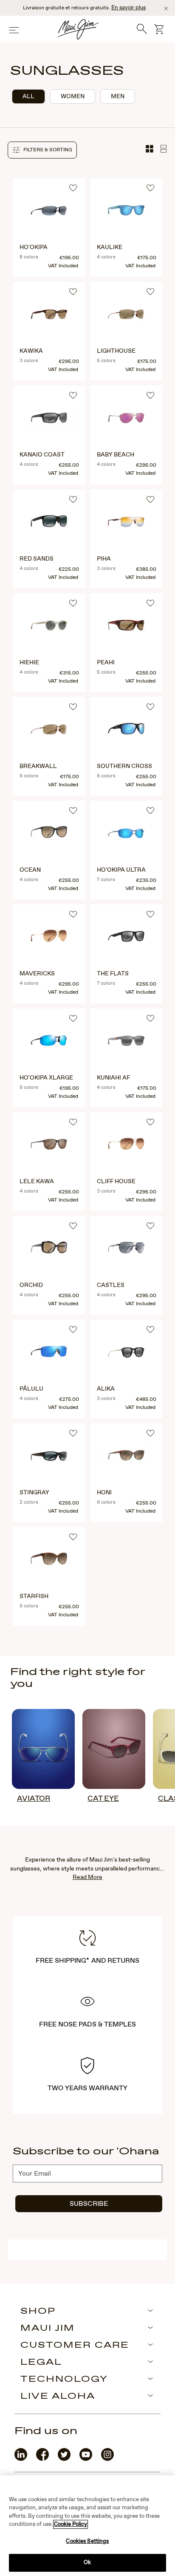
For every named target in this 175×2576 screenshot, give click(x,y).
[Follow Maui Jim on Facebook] (42, 2459)
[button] (42, 150)
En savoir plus (128, 8)
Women (73, 96)
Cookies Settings (87, 2541)
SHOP (38, 2312)
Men (118, 96)
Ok (87, 2563)
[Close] (166, 9)
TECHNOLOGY (64, 2380)
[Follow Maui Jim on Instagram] (107, 2459)
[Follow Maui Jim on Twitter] (64, 2459)
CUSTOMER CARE (75, 2346)
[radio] (28, 96)
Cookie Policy (71, 2524)
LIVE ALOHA (58, 2397)
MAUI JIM (48, 2329)
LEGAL (41, 2363)
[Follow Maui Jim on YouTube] (86, 2459)
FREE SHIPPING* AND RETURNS (87, 1961)
